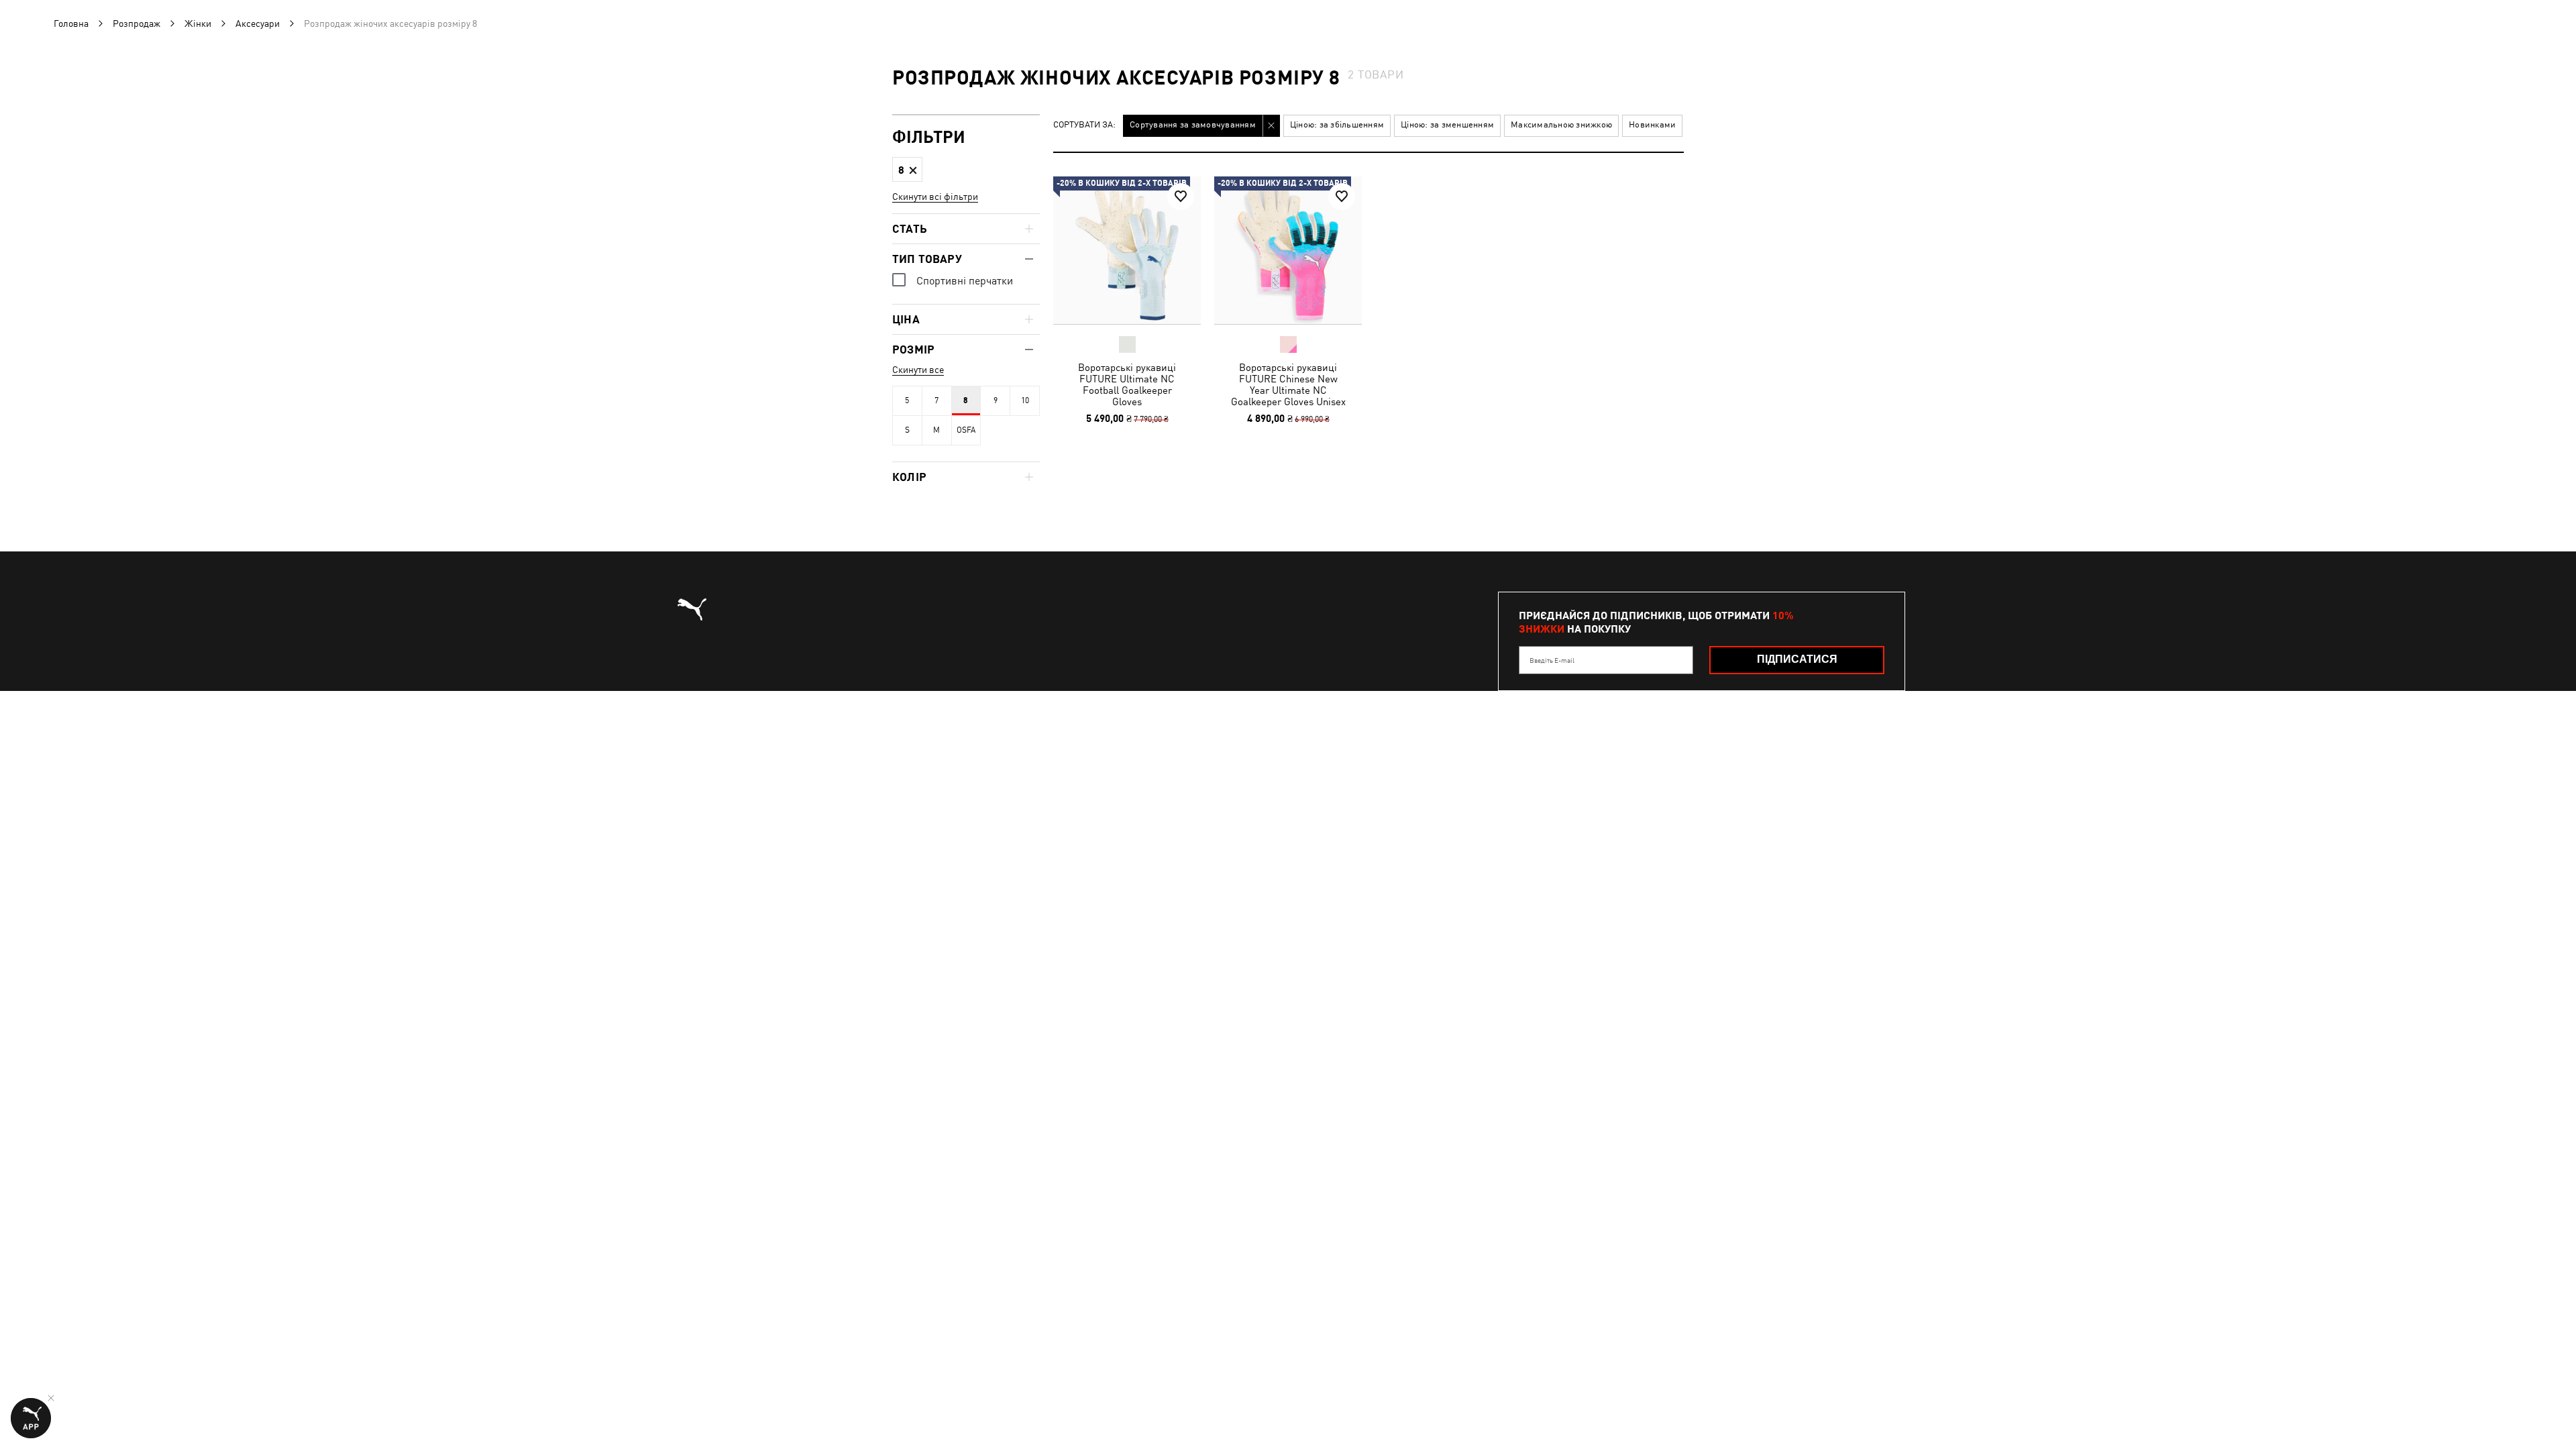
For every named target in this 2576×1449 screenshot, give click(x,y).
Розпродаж (137, 23)
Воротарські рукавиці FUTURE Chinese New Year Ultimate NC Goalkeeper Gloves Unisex (1288, 384)
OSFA (966, 430)
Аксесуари (258, 23)
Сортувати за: (1084, 125)
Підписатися (1797, 659)
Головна (71, 23)
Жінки (198, 23)
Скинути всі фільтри (935, 197)
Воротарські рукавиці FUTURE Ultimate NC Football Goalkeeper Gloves (1127, 384)
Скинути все (918, 370)
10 (1025, 400)
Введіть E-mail (1552, 660)
